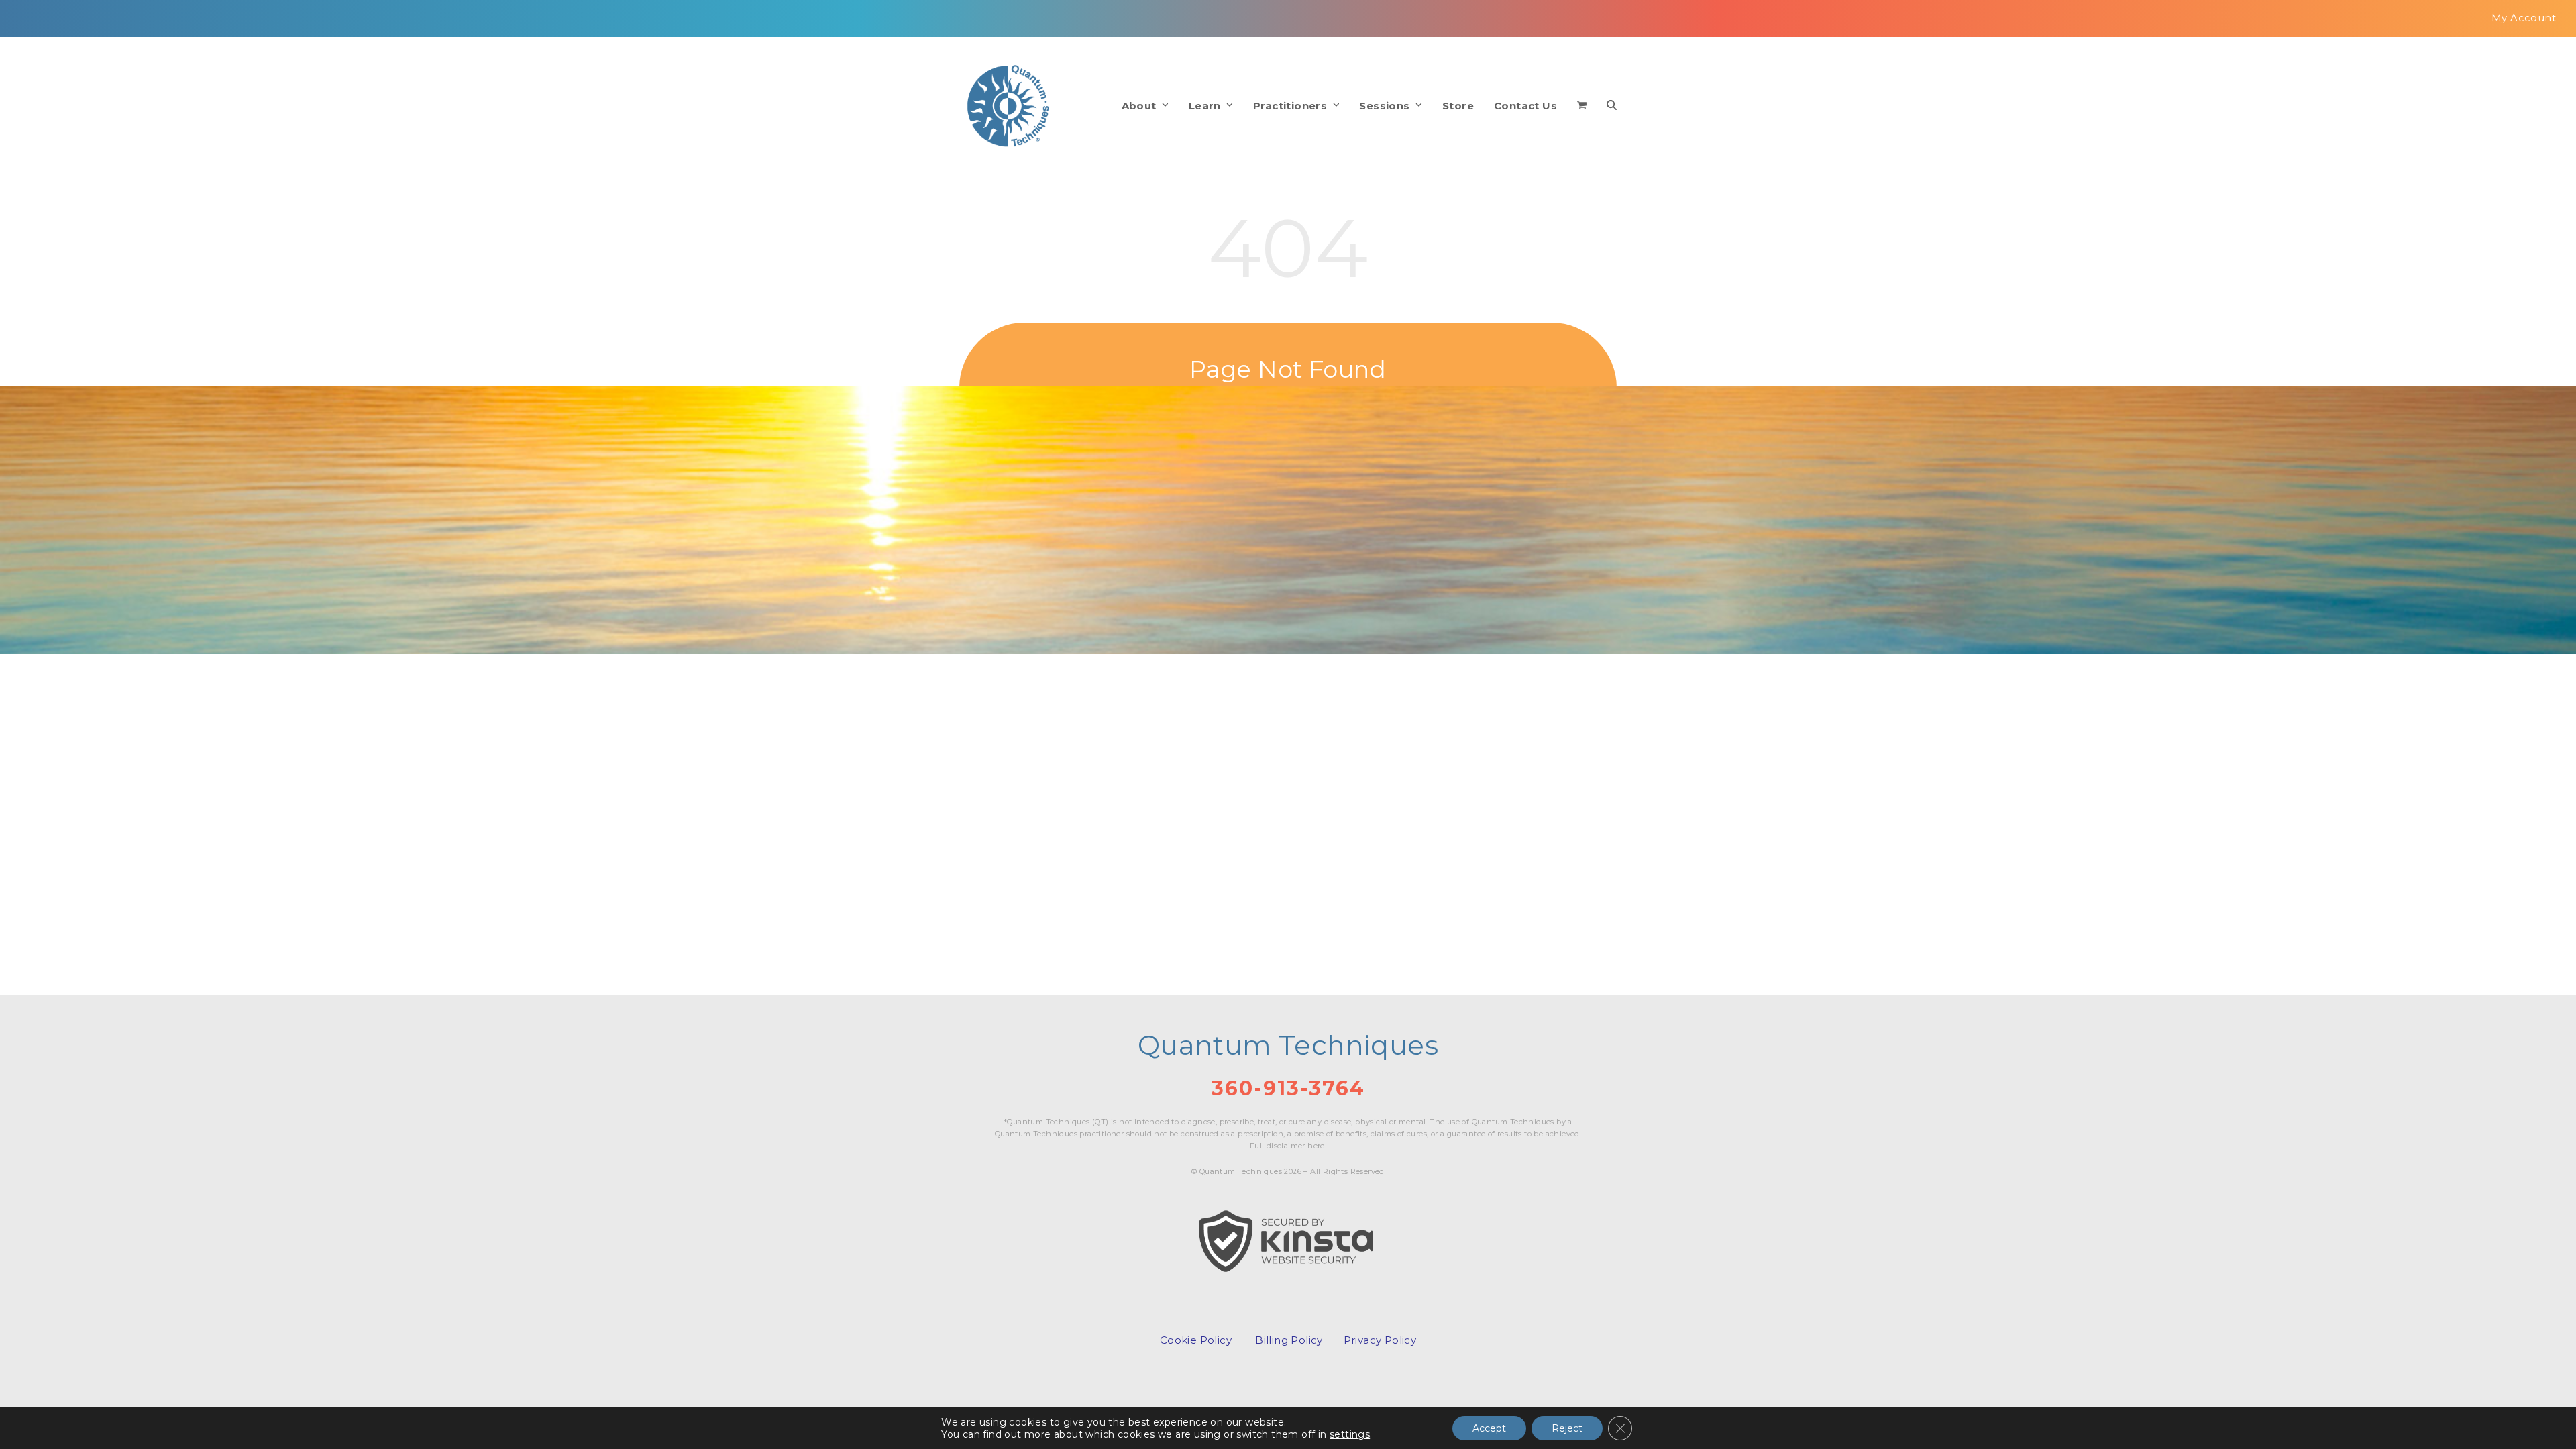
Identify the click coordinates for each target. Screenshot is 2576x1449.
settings (1350, 1434)
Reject (1567, 1428)
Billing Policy (1289, 1340)
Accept (1489, 1428)
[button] (1582, 106)
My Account (2524, 18)
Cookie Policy (1196, 1340)
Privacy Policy (1380, 1340)
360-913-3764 (1288, 1088)
